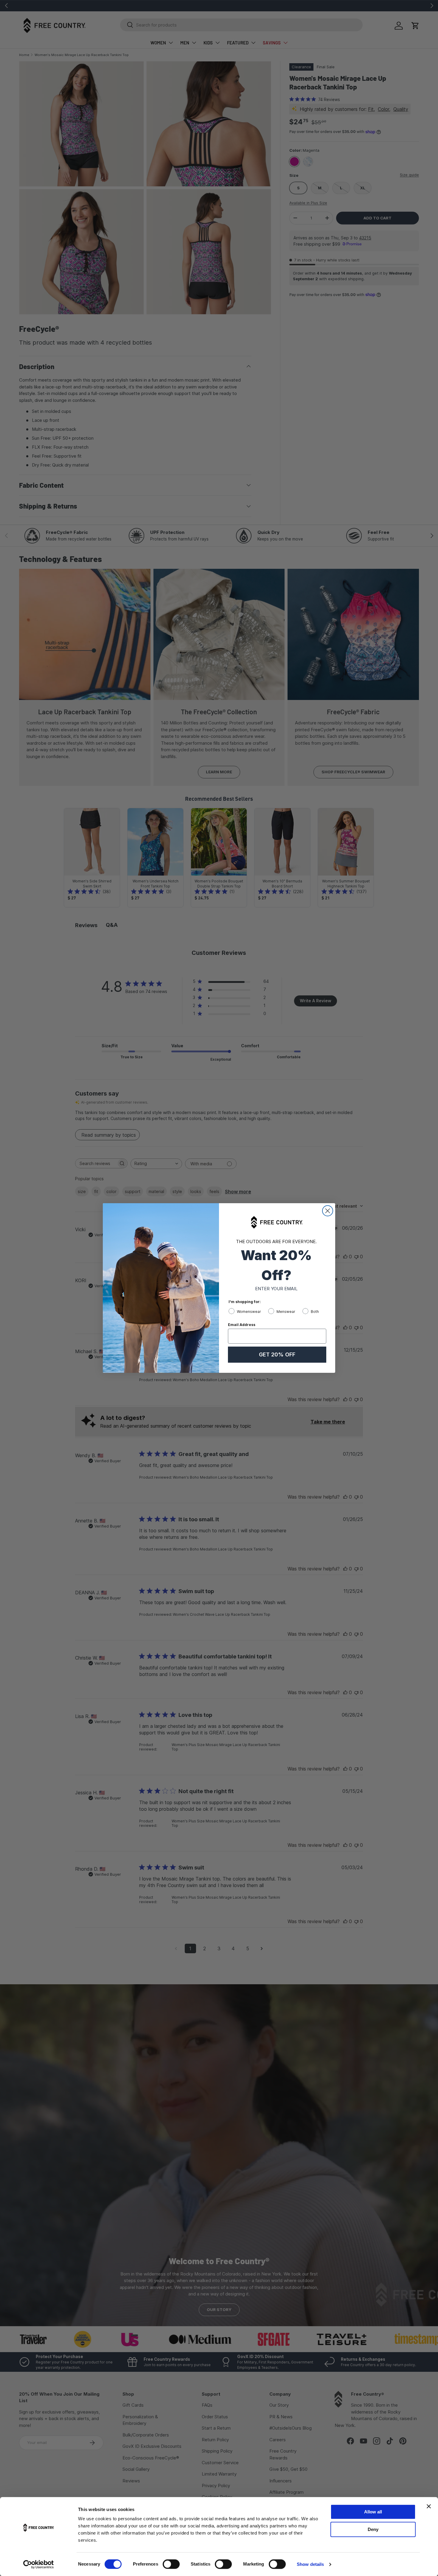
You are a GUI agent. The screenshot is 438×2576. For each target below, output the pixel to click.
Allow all (373, 2512)
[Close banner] (429, 2506)
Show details (310, 2564)
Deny (373, 2529)
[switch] (171, 2564)
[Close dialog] (328, 1211)
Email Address (242, 1325)
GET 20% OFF (277, 1354)
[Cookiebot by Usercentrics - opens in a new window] (39, 2564)
